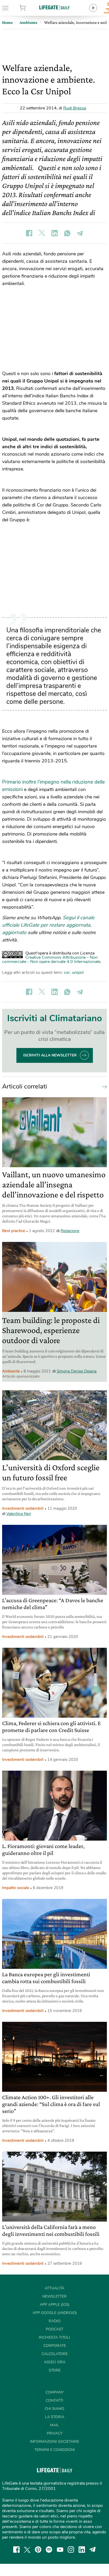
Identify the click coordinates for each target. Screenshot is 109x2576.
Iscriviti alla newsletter (50, 1055)
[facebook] (16, 2550)
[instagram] (71, 2550)
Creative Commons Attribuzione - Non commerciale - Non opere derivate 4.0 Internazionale (51, 960)
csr (67, 972)
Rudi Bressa (75, 108)
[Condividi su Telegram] (80, 233)
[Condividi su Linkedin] (54, 233)
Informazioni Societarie (54, 2442)
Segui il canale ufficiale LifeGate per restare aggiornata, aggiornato (48, 925)
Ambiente (11, 1371)
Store (30, 8)
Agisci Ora (55, 2362)
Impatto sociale (16, 1888)
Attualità (54, 2288)
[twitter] (27, 2550)
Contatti (54, 2400)
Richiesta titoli (54, 2337)
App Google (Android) (55, 2313)
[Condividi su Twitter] (42, 233)
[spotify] (49, 2550)
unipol (78, 972)
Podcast (54, 2329)
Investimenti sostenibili (23, 1508)
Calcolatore (55, 2354)
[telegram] (93, 2550)
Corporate (55, 2346)
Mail (54, 2425)
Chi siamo (54, 2409)
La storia (55, 2417)
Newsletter (54, 2296)
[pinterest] (38, 2550)
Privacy (55, 2433)
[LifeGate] (54, 7)
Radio (55, 2321)
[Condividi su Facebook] (29, 233)
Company (54, 2392)
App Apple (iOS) (54, 2305)
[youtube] (60, 2550)
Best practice (14, 1231)
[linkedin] (82, 2550)
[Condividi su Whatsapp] (67, 233)
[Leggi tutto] (103, 1086)
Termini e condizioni (55, 2450)
